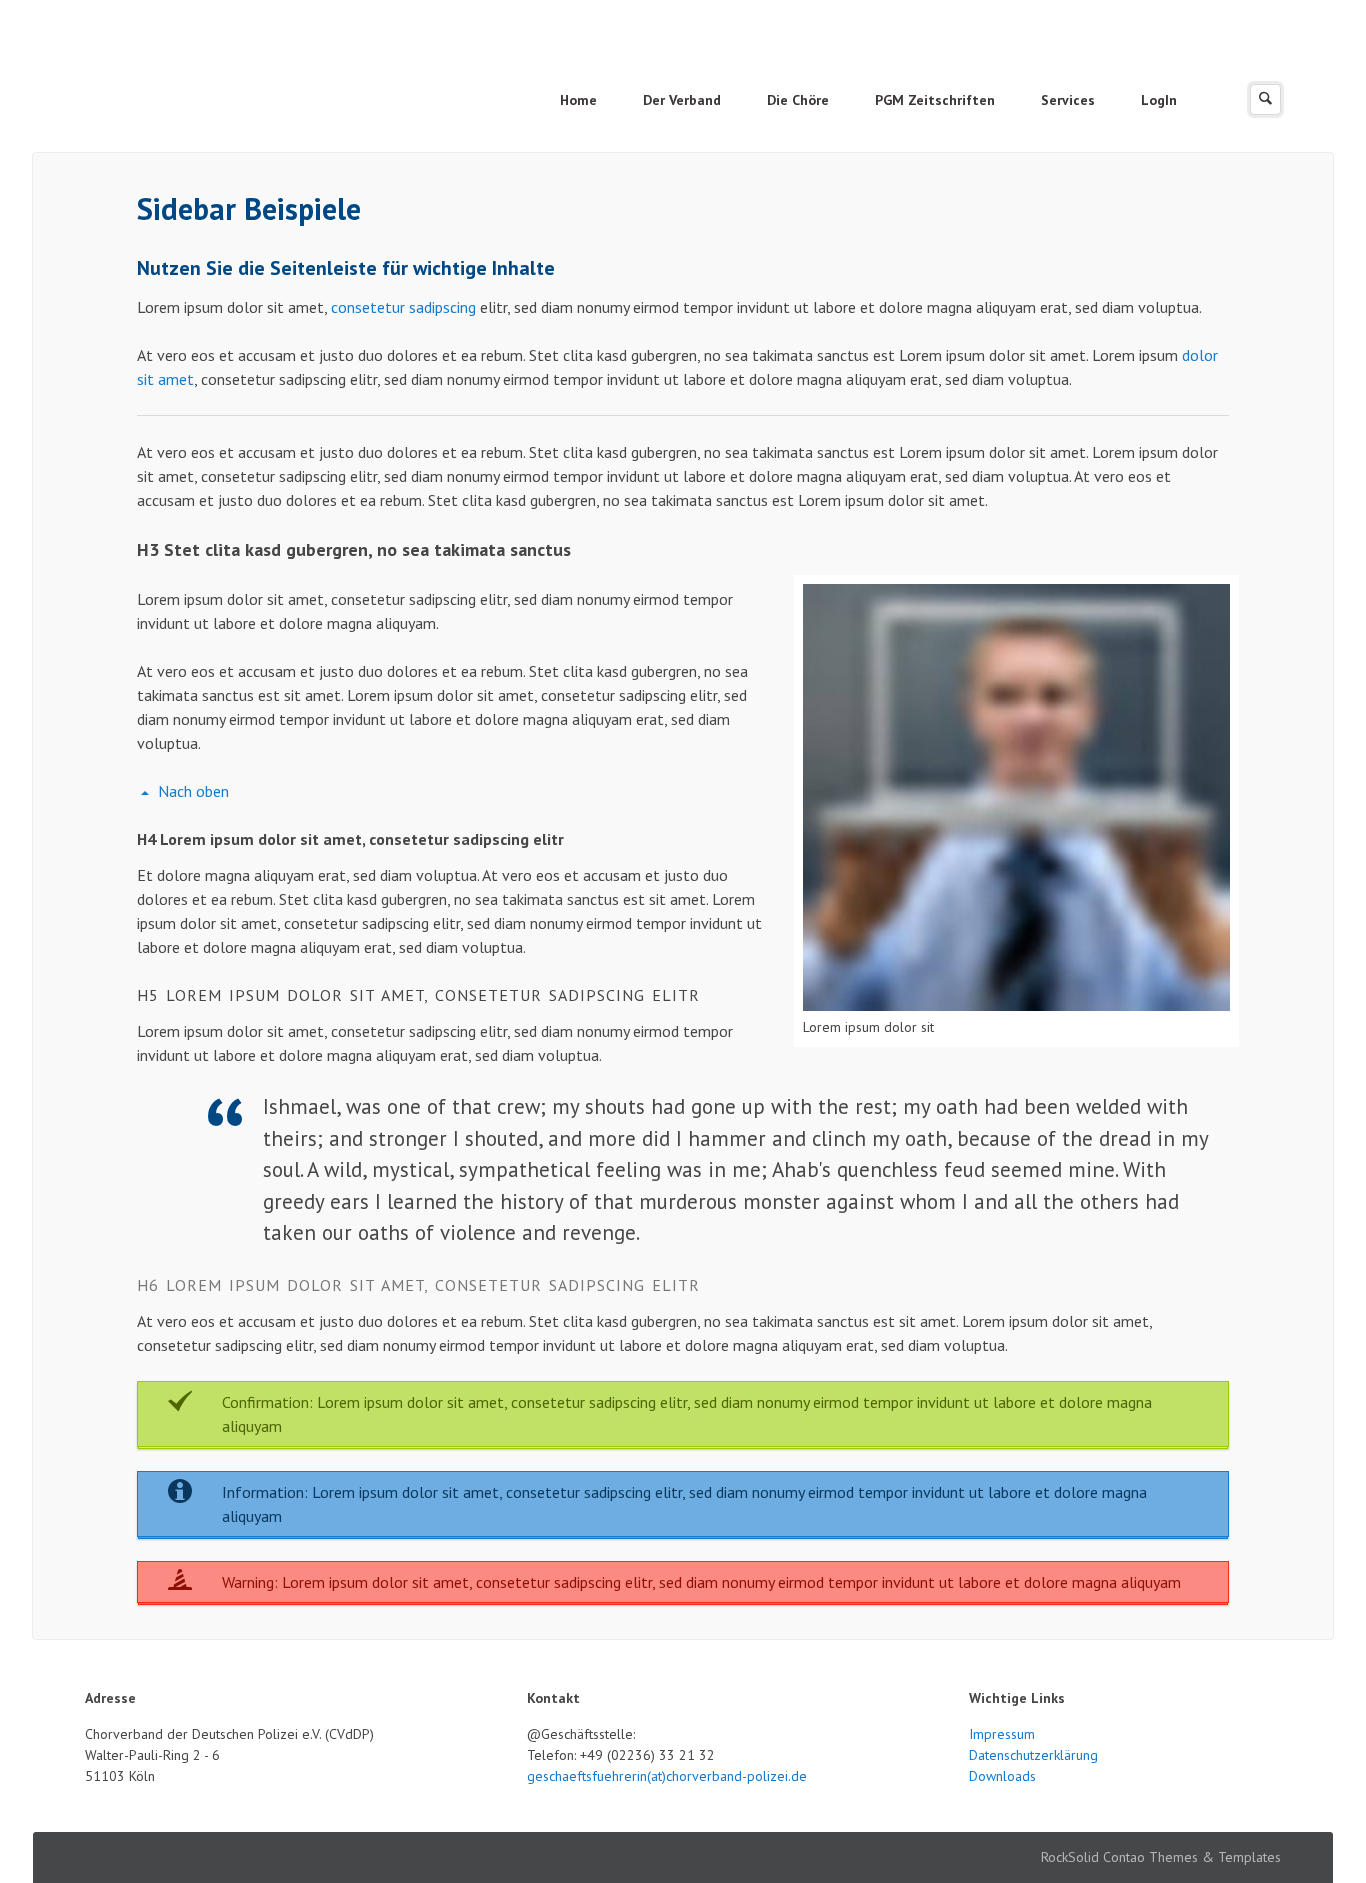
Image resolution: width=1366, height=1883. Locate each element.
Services (1068, 100)
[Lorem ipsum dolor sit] (1016, 797)
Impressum (1002, 1734)
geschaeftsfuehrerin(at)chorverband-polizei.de (667, 1776)
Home (578, 100)
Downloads (1002, 1776)
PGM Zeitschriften (935, 100)
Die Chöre (798, 100)
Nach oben (193, 791)
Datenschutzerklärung (1033, 1755)
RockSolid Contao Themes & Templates (1161, 1857)
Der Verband (682, 100)
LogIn (1159, 100)
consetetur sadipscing (403, 307)
